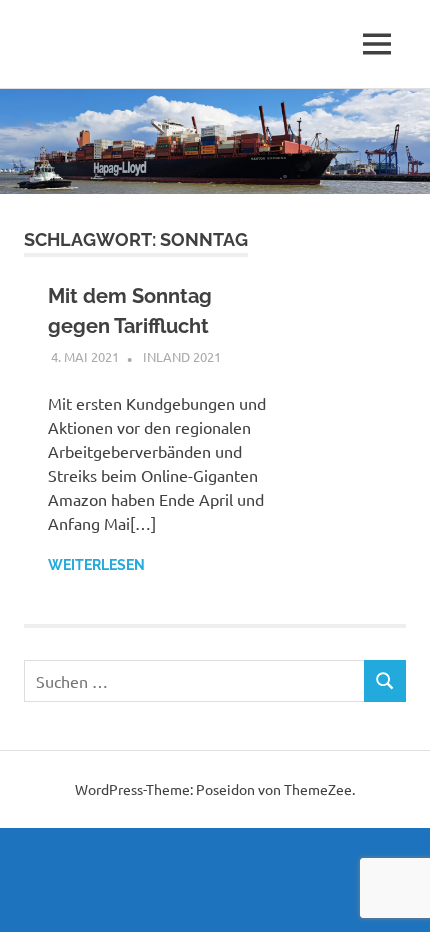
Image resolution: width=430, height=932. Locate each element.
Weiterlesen (96, 565)
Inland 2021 (182, 356)
